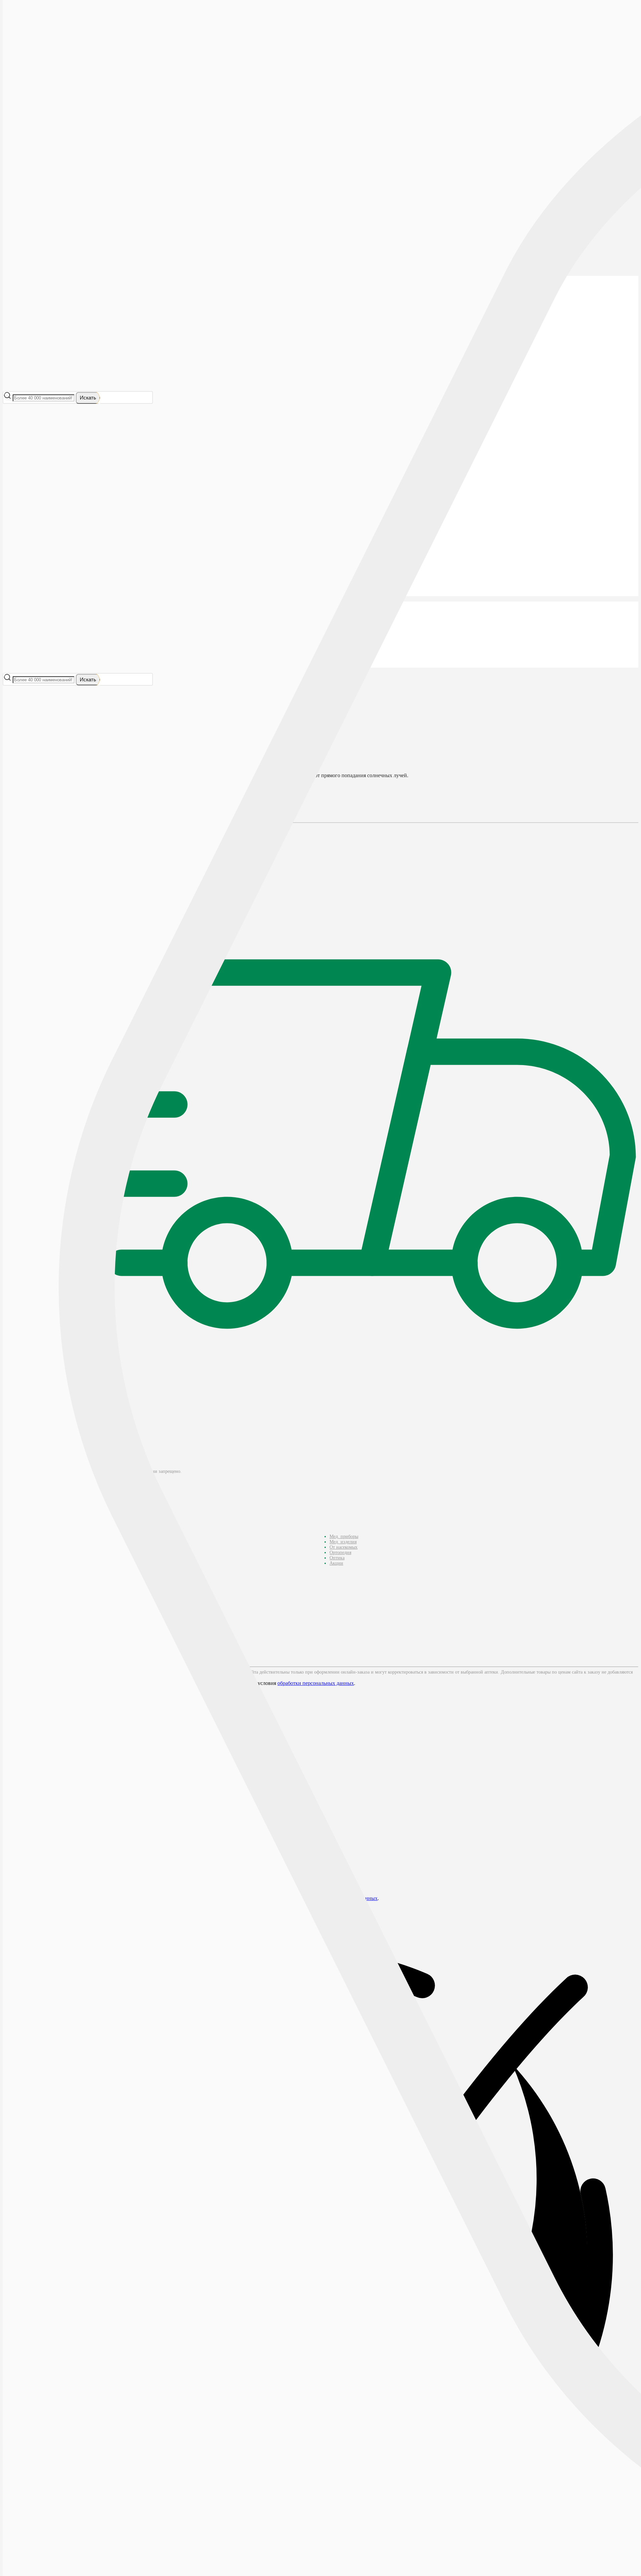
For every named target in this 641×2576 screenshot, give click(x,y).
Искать (88, 398)
